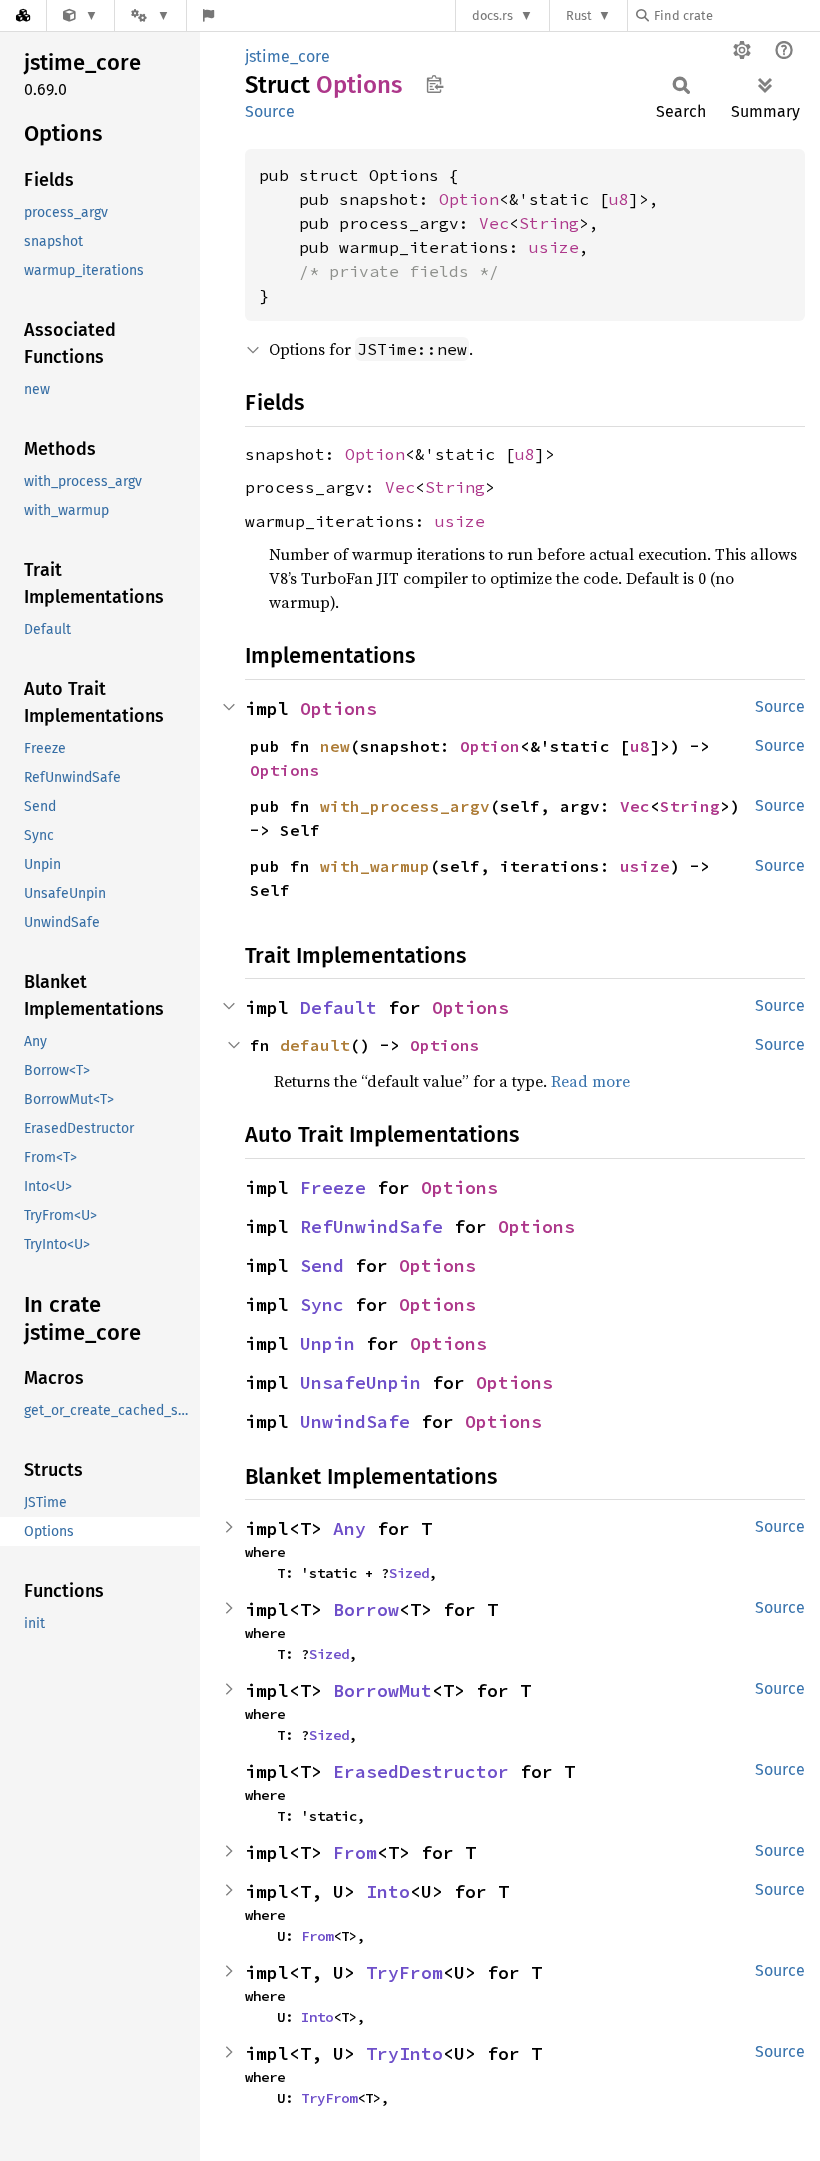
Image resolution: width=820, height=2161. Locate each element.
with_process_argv (405, 806)
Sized (409, 1573)
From (355, 1852)
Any (349, 1528)
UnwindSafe (355, 1421)
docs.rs (492, 15)
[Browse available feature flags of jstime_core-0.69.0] (208, 15)
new (335, 746)
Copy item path (434, 84)
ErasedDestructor (421, 1771)
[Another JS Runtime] (80, 15)
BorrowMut (382, 1690)
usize (554, 247)
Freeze (333, 1187)
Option (469, 199)
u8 (619, 199)
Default (338, 1007)
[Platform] (150, 15)
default (315, 1045)
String (549, 223)
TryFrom (404, 1972)
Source (270, 111)
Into (388, 1891)
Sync (322, 1304)
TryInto (404, 2053)
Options (338, 708)
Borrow (366, 1609)
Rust (579, 15)
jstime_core (287, 56)
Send (322, 1265)
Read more (590, 1081)
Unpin (327, 1343)
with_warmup (375, 866)
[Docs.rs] (23, 15)
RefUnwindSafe (371, 1226)
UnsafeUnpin (360, 1382)
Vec (494, 223)
